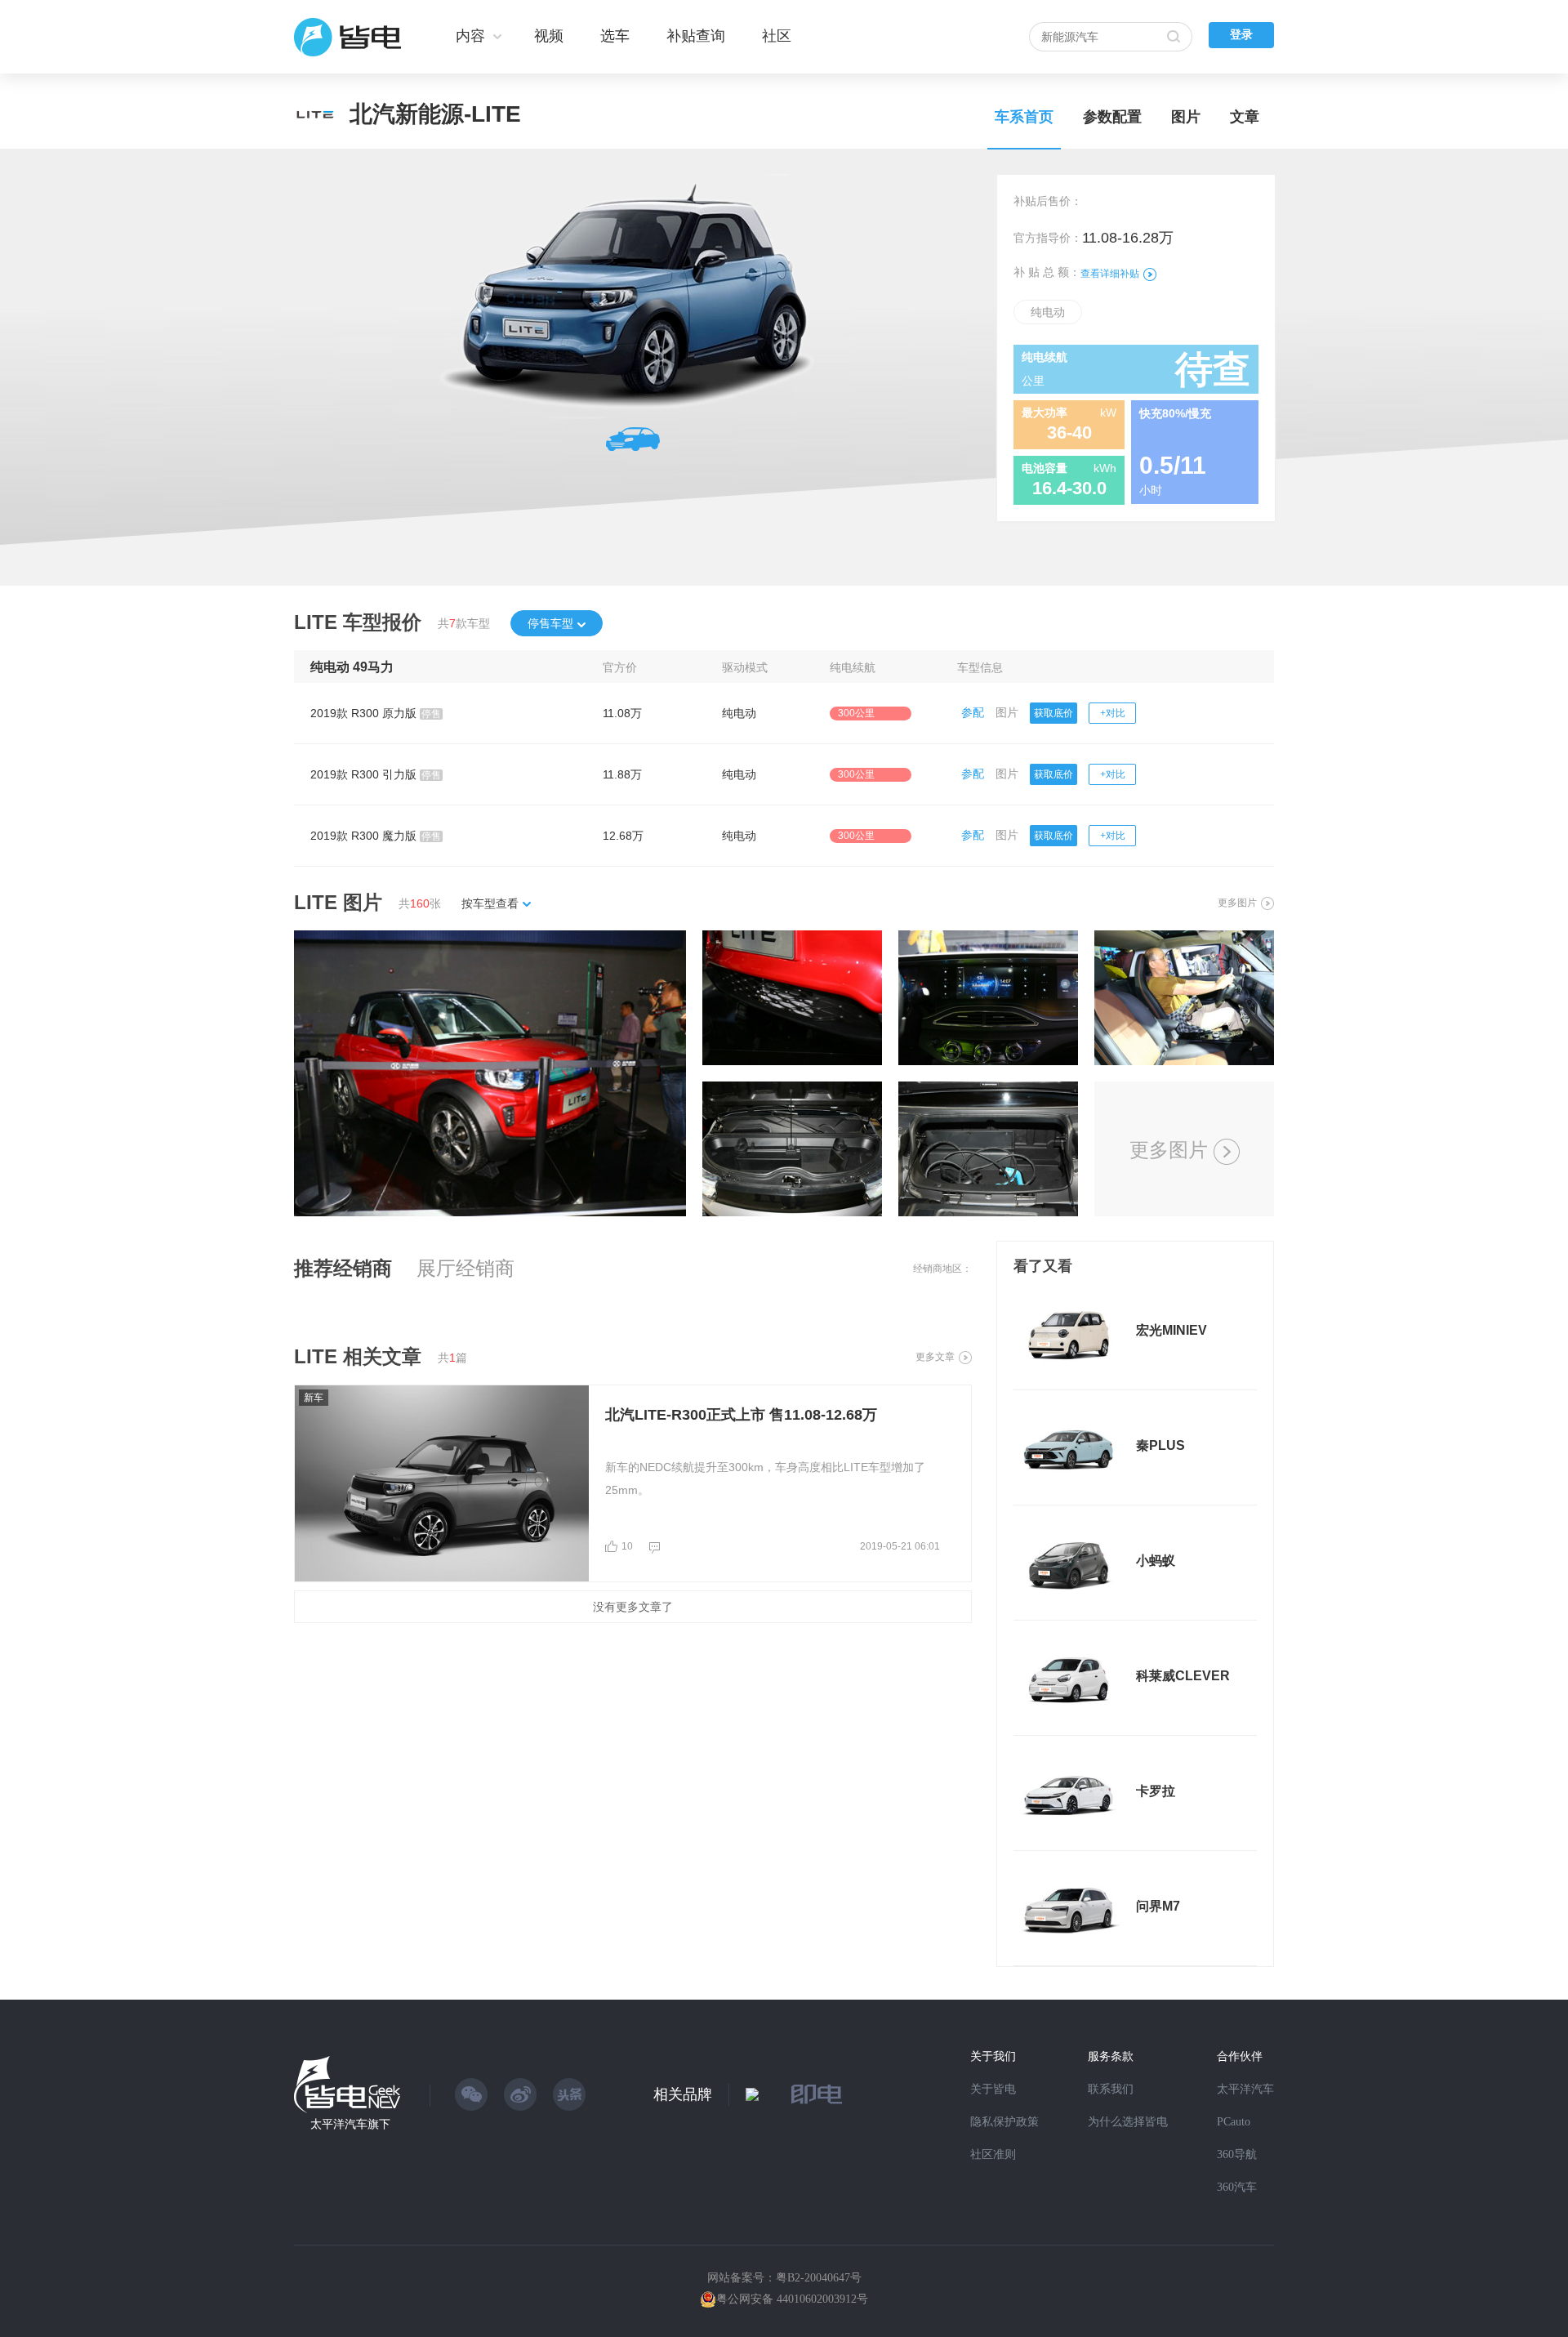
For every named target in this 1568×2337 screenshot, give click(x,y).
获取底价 (1053, 713)
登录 (1241, 35)
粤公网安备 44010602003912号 (792, 2299)
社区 (777, 36)
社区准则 (993, 2154)
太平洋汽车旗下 (350, 2124)
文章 (1245, 117)
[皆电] (348, 37)
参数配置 (1112, 117)
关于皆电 (993, 2089)
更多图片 (1237, 903)
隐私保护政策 (1004, 2122)
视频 (549, 36)
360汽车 (1237, 2187)
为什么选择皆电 (1128, 2122)
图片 (1186, 117)
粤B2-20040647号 (819, 2278)
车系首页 (1024, 117)
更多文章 (935, 1357)
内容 (470, 36)
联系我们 (1111, 2089)
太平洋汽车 (1245, 2089)
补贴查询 (696, 36)
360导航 (1237, 2154)
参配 (973, 712)
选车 (615, 36)
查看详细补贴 (1110, 274)
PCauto (1234, 2122)
